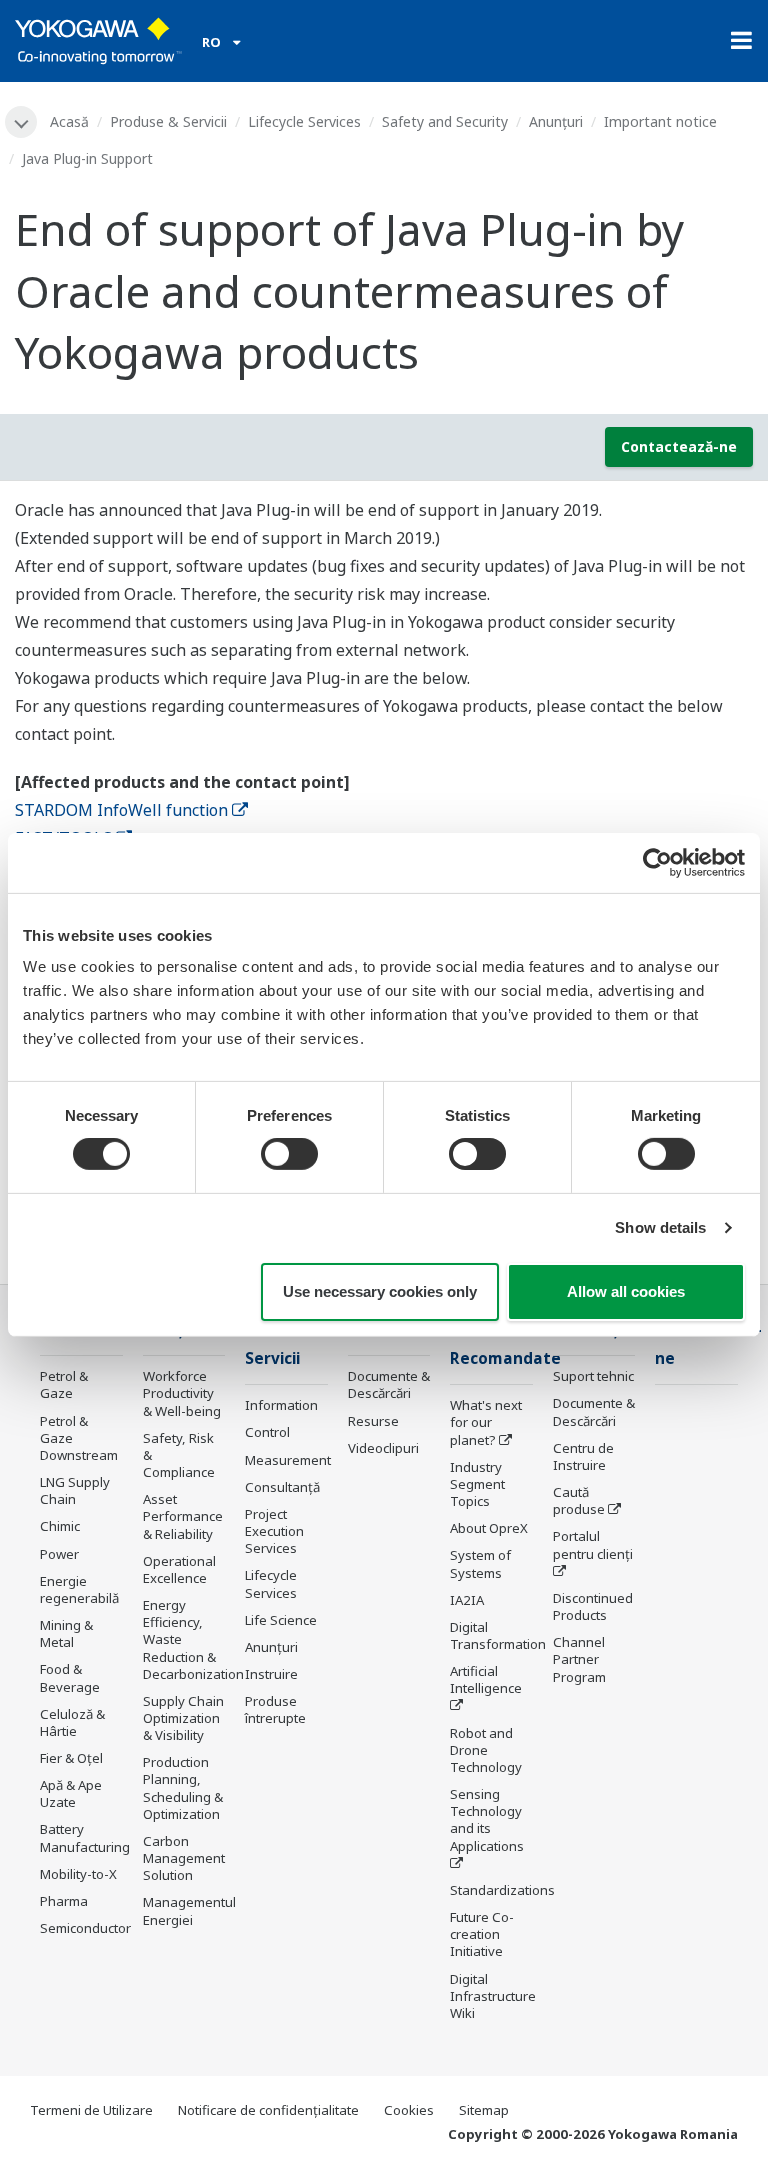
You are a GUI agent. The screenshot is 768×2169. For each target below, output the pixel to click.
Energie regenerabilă (79, 1589)
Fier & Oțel (71, 1758)
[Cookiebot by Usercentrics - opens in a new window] (657, 862)
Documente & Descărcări (389, 1384)
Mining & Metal (66, 1633)
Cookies (409, 2110)
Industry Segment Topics (477, 1484)
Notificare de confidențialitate (268, 2110)
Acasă (69, 121)
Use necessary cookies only (380, 1291)
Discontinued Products (593, 1606)
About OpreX (489, 1528)
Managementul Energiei (189, 1910)
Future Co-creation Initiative (482, 1934)
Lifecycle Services (304, 121)
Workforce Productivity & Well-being (182, 1393)
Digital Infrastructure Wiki (493, 1996)
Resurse (373, 1421)
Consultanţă (282, 1487)
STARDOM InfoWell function (121, 810)
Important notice (660, 121)
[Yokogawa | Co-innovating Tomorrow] (98, 41)
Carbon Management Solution (184, 1858)
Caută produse (579, 1500)
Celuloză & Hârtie (72, 1722)
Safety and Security (445, 121)
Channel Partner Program (579, 1659)
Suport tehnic (593, 1376)
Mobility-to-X (78, 1874)
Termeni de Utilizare (91, 2110)
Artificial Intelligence (486, 1679)
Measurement (288, 1460)
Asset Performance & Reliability (183, 1516)
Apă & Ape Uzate (71, 1793)
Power (59, 1554)
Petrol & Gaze (64, 1384)
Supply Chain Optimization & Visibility (183, 1718)
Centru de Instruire (583, 1456)
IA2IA (467, 1600)
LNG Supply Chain (75, 1490)
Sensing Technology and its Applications (487, 1819)
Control (267, 1432)
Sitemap (484, 2110)
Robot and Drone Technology (486, 1750)
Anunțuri (556, 121)
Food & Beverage (70, 1677)
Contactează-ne (679, 446)
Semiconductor (85, 1928)
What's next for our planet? (486, 1422)
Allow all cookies (626, 1291)
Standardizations (502, 1890)
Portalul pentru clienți (593, 1544)
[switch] (289, 1154)
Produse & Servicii (168, 121)
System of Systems (480, 1563)
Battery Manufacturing (85, 1837)
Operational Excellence (179, 1569)
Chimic (60, 1526)
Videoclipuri (383, 1448)
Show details (660, 1227)
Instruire (271, 1674)
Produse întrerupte (275, 1709)
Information (281, 1405)
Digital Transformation (498, 1635)
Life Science (281, 1620)
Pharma (64, 1901)
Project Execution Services (274, 1531)
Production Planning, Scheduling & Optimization (183, 1787)
